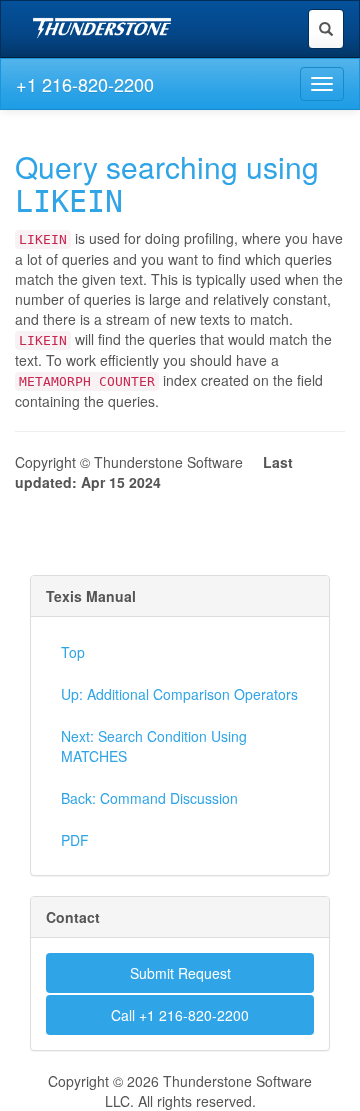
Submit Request (180, 973)
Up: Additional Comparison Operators (179, 694)
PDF (75, 840)
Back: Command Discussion (149, 798)
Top (73, 652)
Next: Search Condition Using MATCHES (154, 746)
